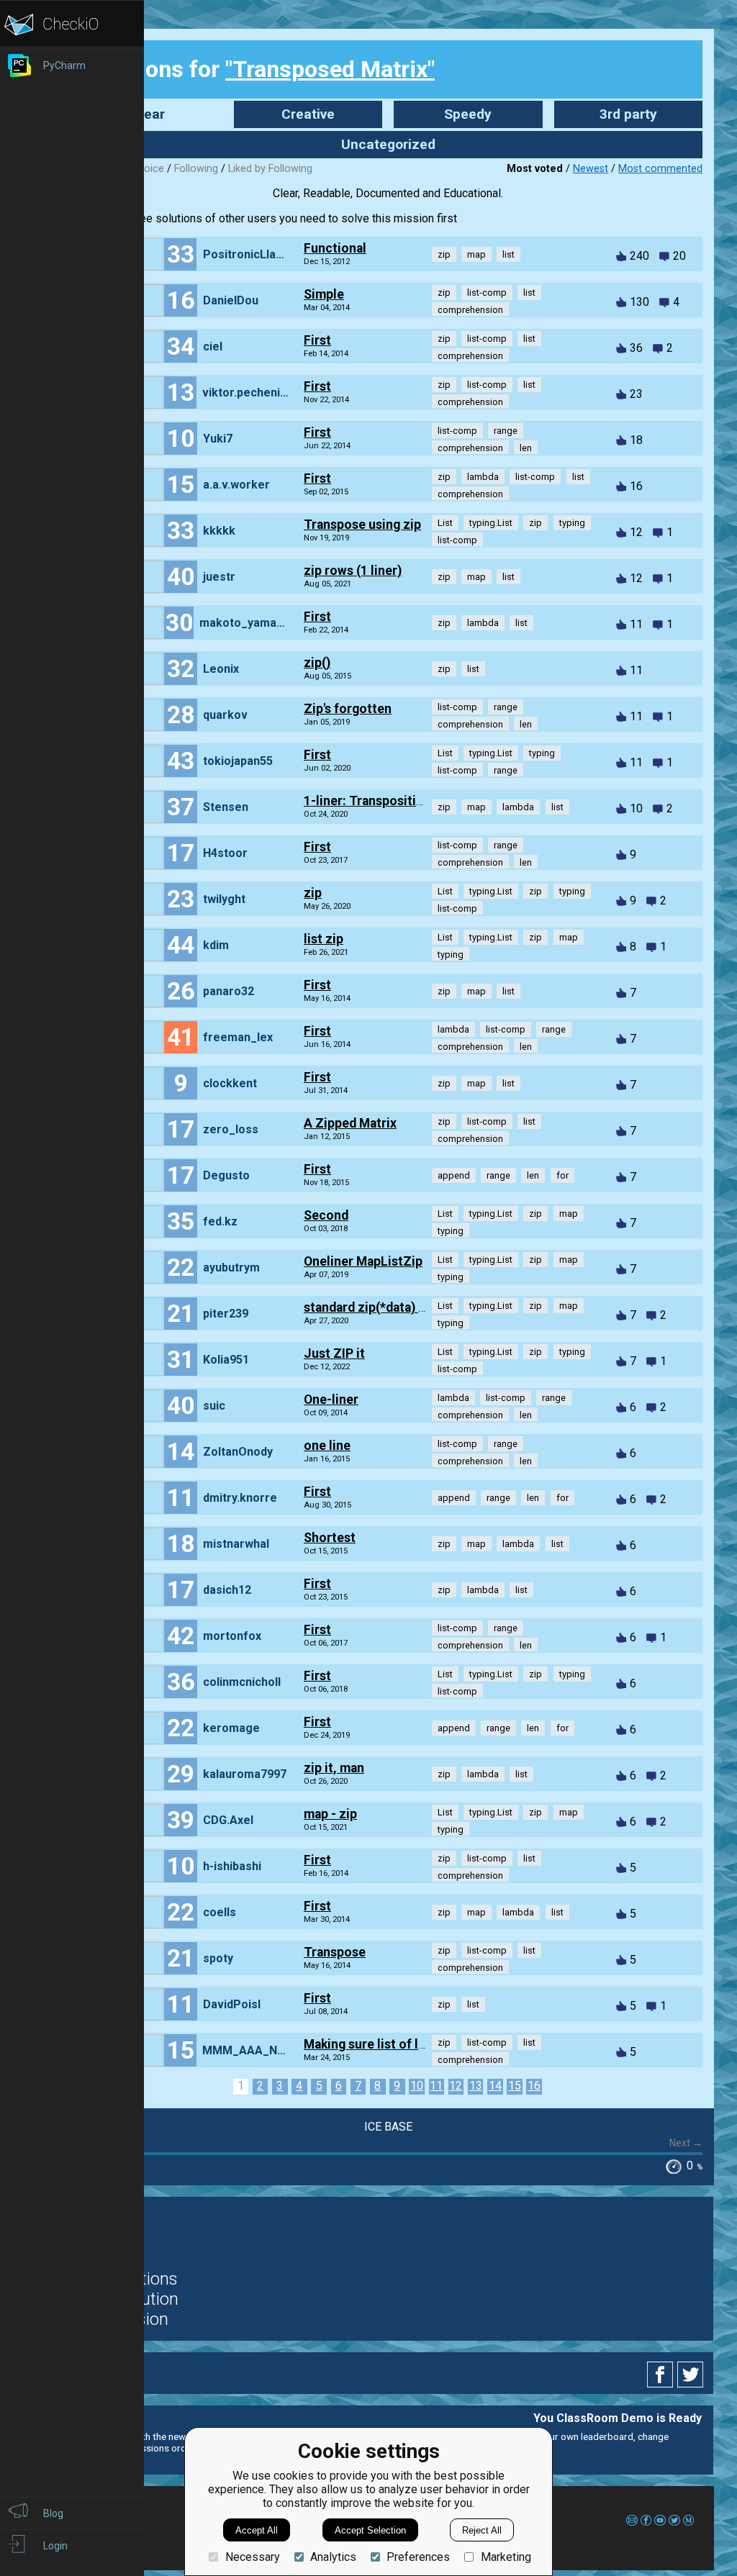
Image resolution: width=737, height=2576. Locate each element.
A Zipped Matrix (350, 1123)
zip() (317, 663)
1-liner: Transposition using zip (395, 801)
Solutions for (260, 69)
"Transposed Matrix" (330, 69)
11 (436, 2086)
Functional (335, 248)
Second (326, 1215)
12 (456, 2086)
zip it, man (334, 1768)
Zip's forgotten (348, 709)
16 (534, 2086)
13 (476, 2086)
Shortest (330, 1538)
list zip (324, 939)
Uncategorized (388, 144)
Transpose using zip (362, 525)
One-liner (331, 1400)
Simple (324, 294)
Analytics (333, 2557)
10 (417, 2086)
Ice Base (388, 2127)
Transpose (335, 1952)
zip (313, 893)
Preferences (418, 2557)
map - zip (330, 1814)
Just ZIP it (334, 1353)
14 (495, 2086)
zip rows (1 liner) (353, 571)
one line (327, 1446)
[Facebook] (662, 2375)
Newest (591, 169)
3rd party (628, 114)
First (317, 340)
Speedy (468, 114)
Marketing (506, 2557)
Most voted (535, 169)
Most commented (660, 169)
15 (515, 2086)
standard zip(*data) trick (375, 1307)
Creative (308, 114)
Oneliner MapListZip (363, 1261)
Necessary (252, 2557)
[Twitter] (691, 2375)
